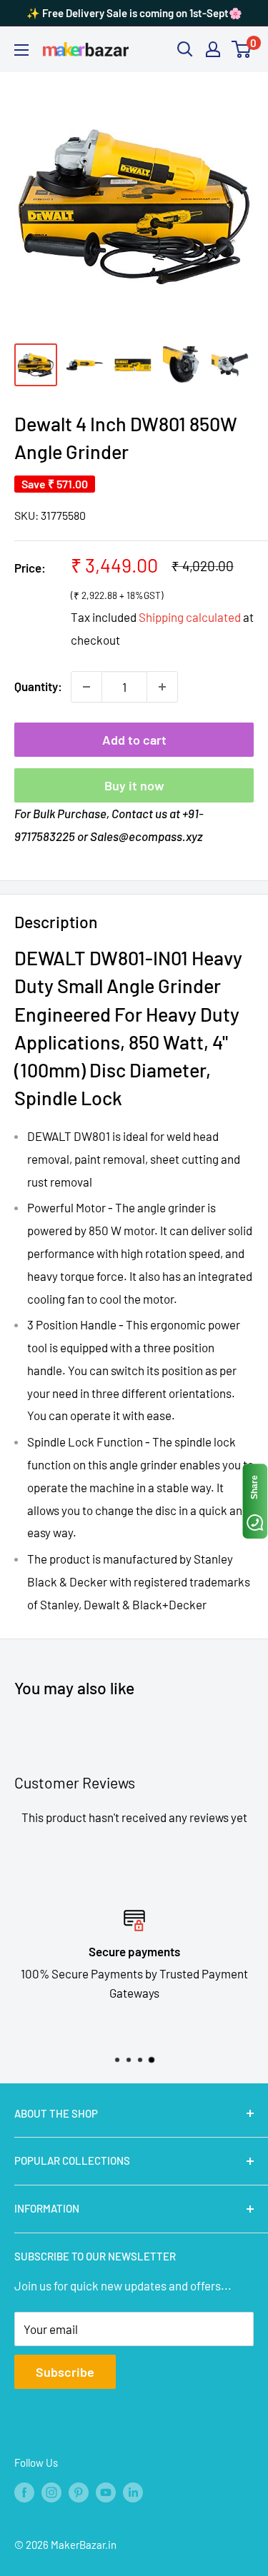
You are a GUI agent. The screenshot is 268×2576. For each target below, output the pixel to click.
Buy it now (134, 785)
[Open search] (185, 49)
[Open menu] (21, 50)
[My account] (213, 49)
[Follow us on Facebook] (24, 2492)
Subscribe (65, 2372)
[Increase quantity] (162, 687)
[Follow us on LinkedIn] (133, 2492)
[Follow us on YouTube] (106, 2492)
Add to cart (134, 740)
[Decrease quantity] (86, 687)
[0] (242, 49)
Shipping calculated (190, 617)
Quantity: (38, 686)
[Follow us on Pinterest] (79, 2492)
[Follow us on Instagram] (51, 2492)
